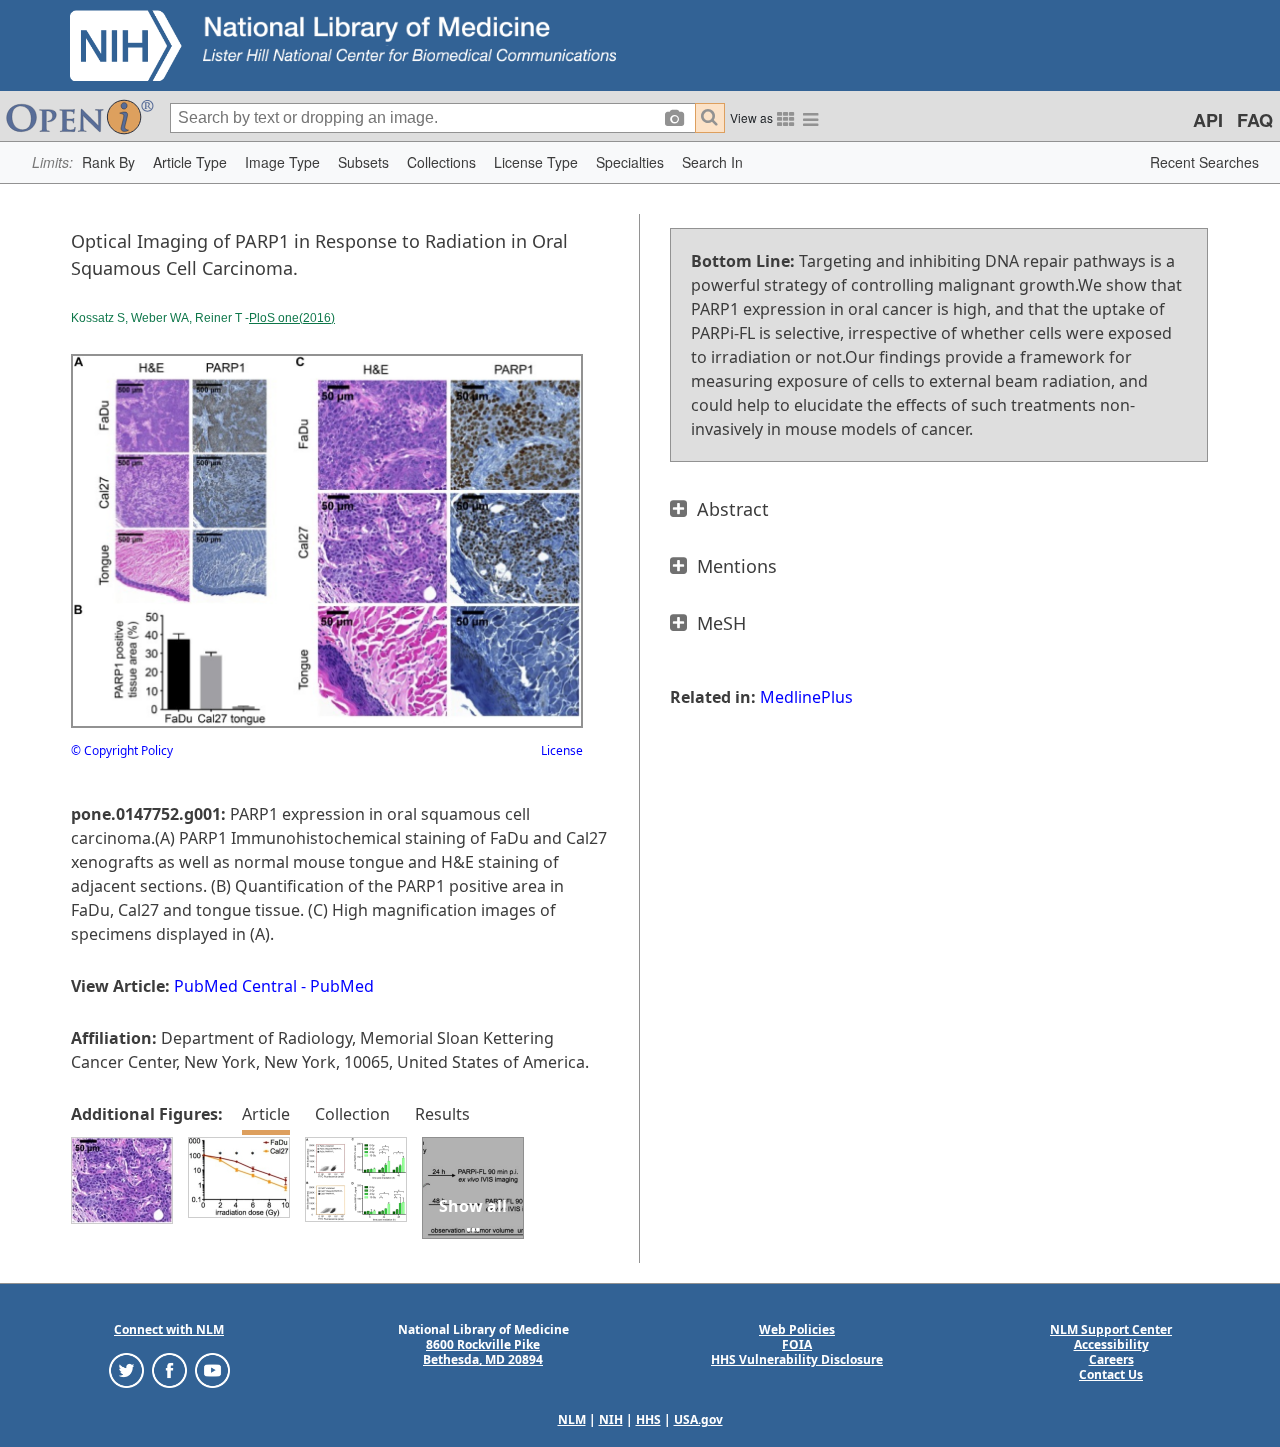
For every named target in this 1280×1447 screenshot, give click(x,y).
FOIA (797, 1344)
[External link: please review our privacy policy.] (126, 1369)
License (562, 750)
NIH (611, 1419)
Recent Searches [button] (1204, 162)
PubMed (342, 986)
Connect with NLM (169, 1329)
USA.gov (698, 1419)
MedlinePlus (806, 697)
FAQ (1255, 120)
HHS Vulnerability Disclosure (797, 1359)
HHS (648, 1419)
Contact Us (1111, 1374)
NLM (572, 1419)
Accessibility (1111, 1344)
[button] (108, 162)
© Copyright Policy (122, 750)
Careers (1111, 1359)
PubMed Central (235, 986)
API (1208, 120)
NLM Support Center (1111, 1329)
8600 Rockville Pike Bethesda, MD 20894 (483, 1352)
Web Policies (797, 1329)
